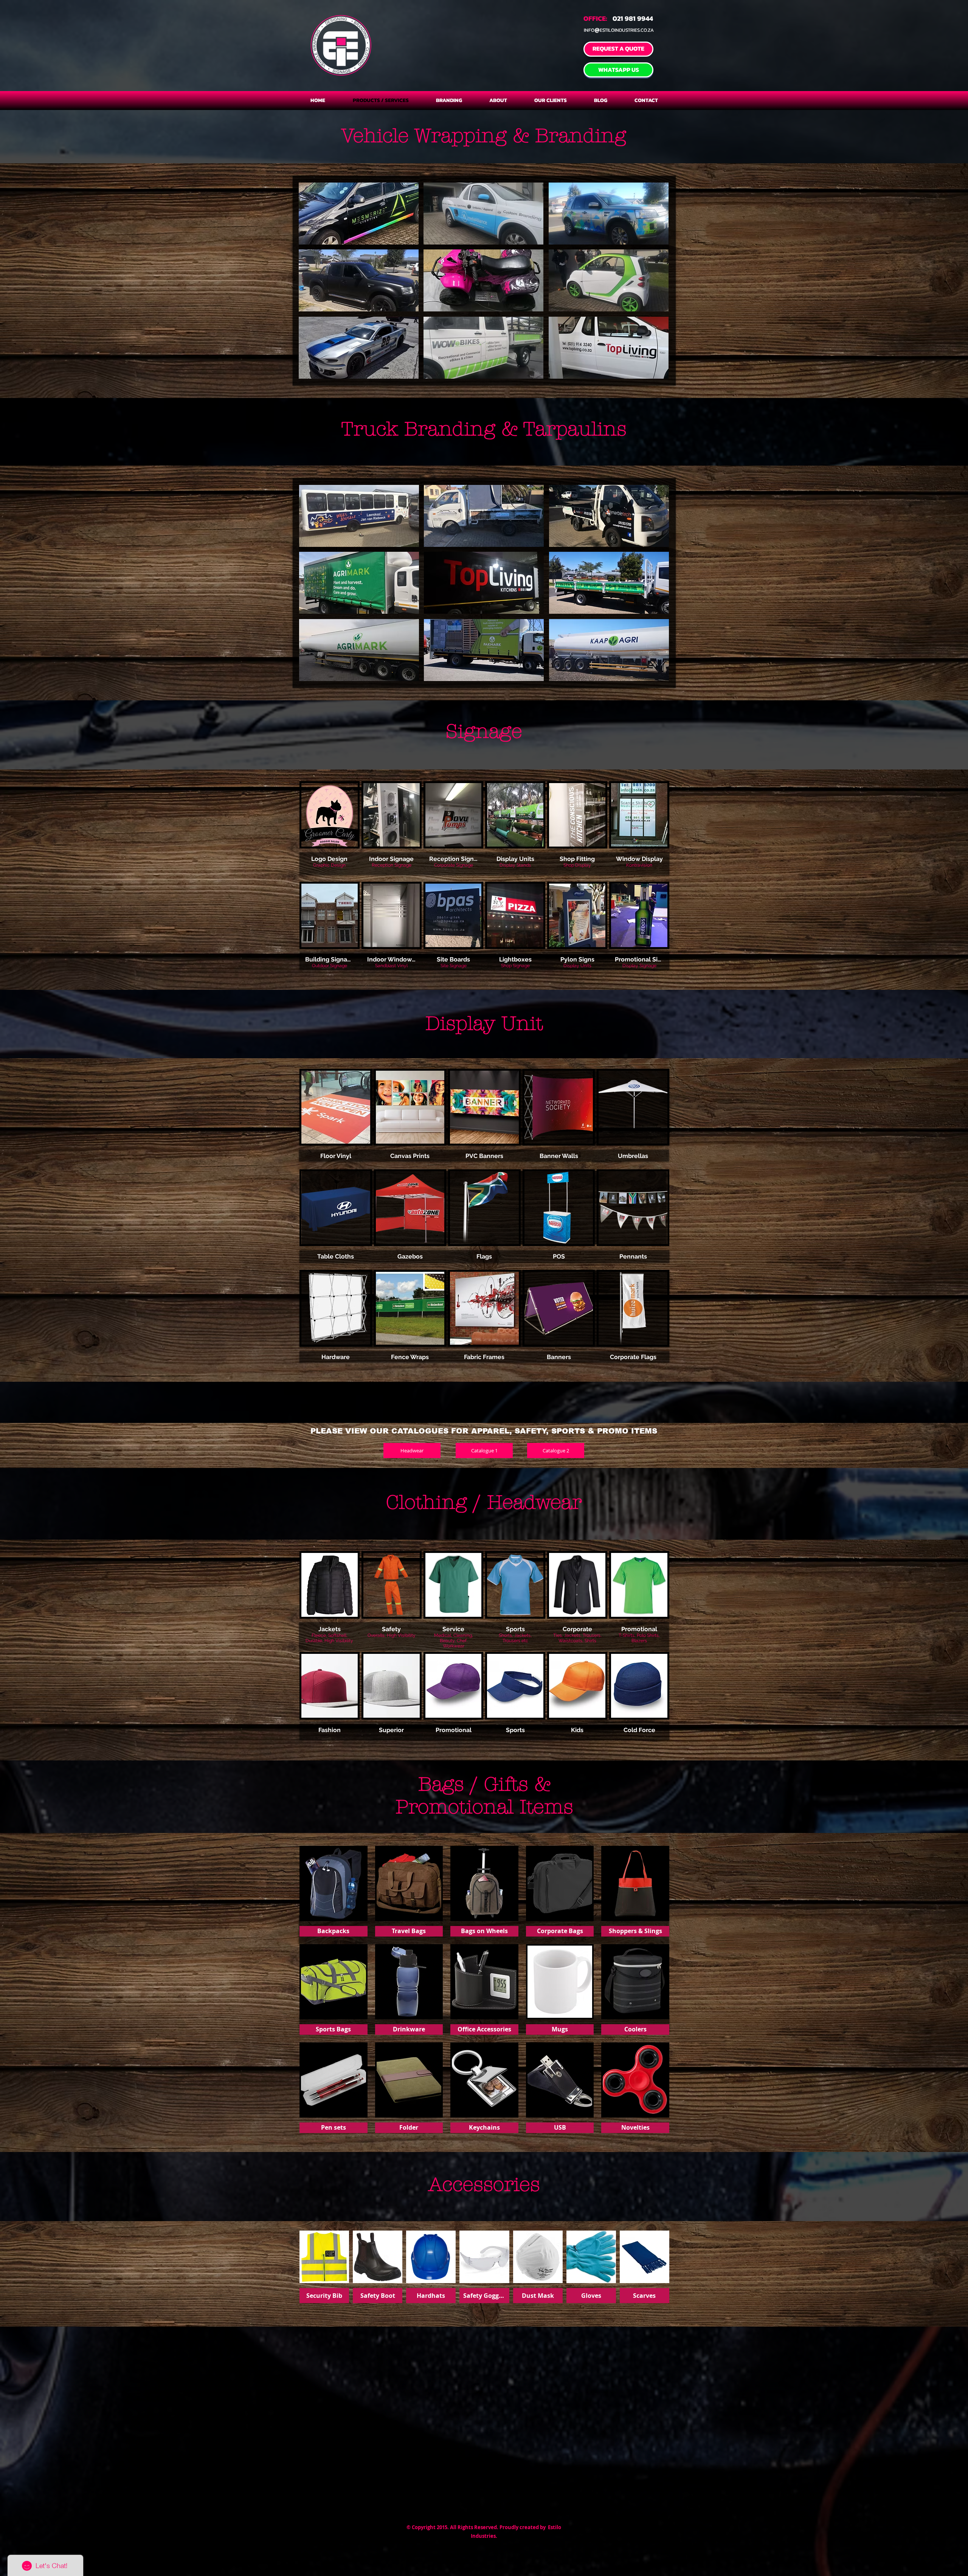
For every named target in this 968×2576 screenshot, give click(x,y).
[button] (359, 214)
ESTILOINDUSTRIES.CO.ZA (627, 30)
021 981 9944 (633, 18)
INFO (589, 30)
